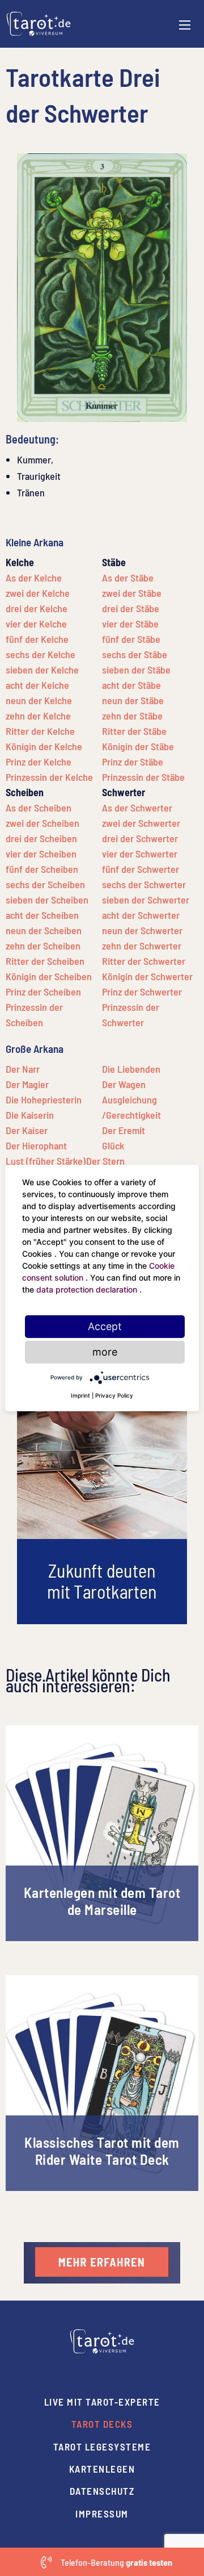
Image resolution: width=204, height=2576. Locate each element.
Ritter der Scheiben (45, 961)
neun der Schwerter (142, 930)
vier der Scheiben (41, 854)
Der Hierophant (36, 1145)
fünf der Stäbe (131, 639)
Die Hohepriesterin (44, 1099)
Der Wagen (124, 1084)
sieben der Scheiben (47, 900)
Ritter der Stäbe (134, 731)
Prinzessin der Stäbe (143, 777)
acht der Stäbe (131, 685)
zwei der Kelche (38, 593)
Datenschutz (102, 2491)
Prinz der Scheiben (43, 992)
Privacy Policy (114, 1395)
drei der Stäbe (131, 608)
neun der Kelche (39, 700)
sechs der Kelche (41, 654)
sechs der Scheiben (45, 884)
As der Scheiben (39, 808)
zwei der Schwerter (141, 823)
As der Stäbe (128, 578)
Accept (105, 1326)
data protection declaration (88, 1289)
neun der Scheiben (44, 930)
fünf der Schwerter (141, 869)
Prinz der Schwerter (142, 992)
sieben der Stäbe (136, 670)
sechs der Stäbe (135, 654)
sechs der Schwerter (144, 884)
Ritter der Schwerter (144, 961)
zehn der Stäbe (132, 716)
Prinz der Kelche (39, 762)
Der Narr (23, 1069)
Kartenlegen (102, 2469)
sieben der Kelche (42, 670)
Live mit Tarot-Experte (102, 2402)
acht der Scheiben (42, 915)
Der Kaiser (27, 1130)
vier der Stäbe (130, 624)
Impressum (102, 2514)
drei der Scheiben (41, 838)
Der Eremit (124, 1130)
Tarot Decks (102, 2424)
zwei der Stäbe (132, 593)
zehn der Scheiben (43, 946)
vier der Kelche (36, 624)
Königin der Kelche (44, 746)
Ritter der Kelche (40, 731)
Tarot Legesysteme (102, 2447)
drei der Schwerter (140, 838)
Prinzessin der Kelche (49, 777)
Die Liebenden (131, 1069)
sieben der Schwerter (146, 900)
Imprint (80, 1395)
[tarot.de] (39, 23)
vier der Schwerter (140, 854)
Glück (113, 1145)
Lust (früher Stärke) (46, 1161)
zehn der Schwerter (142, 946)
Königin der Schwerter (147, 976)
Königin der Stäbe (138, 746)
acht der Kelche (37, 685)
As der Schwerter (137, 808)
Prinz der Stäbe (133, 762)
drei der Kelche (37, 608)
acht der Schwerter (141, 915)
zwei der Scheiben (42, 823)
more (105, 1352)
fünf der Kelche (37, 639)
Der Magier (27, 1084)
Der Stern (105, 1161)
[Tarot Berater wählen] (102, 2261)
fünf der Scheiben (42, 869)
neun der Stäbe (133, 700)
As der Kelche (34, 578)
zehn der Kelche (38, 716)
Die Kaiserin (30, 1115)
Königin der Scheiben (49, 976)
